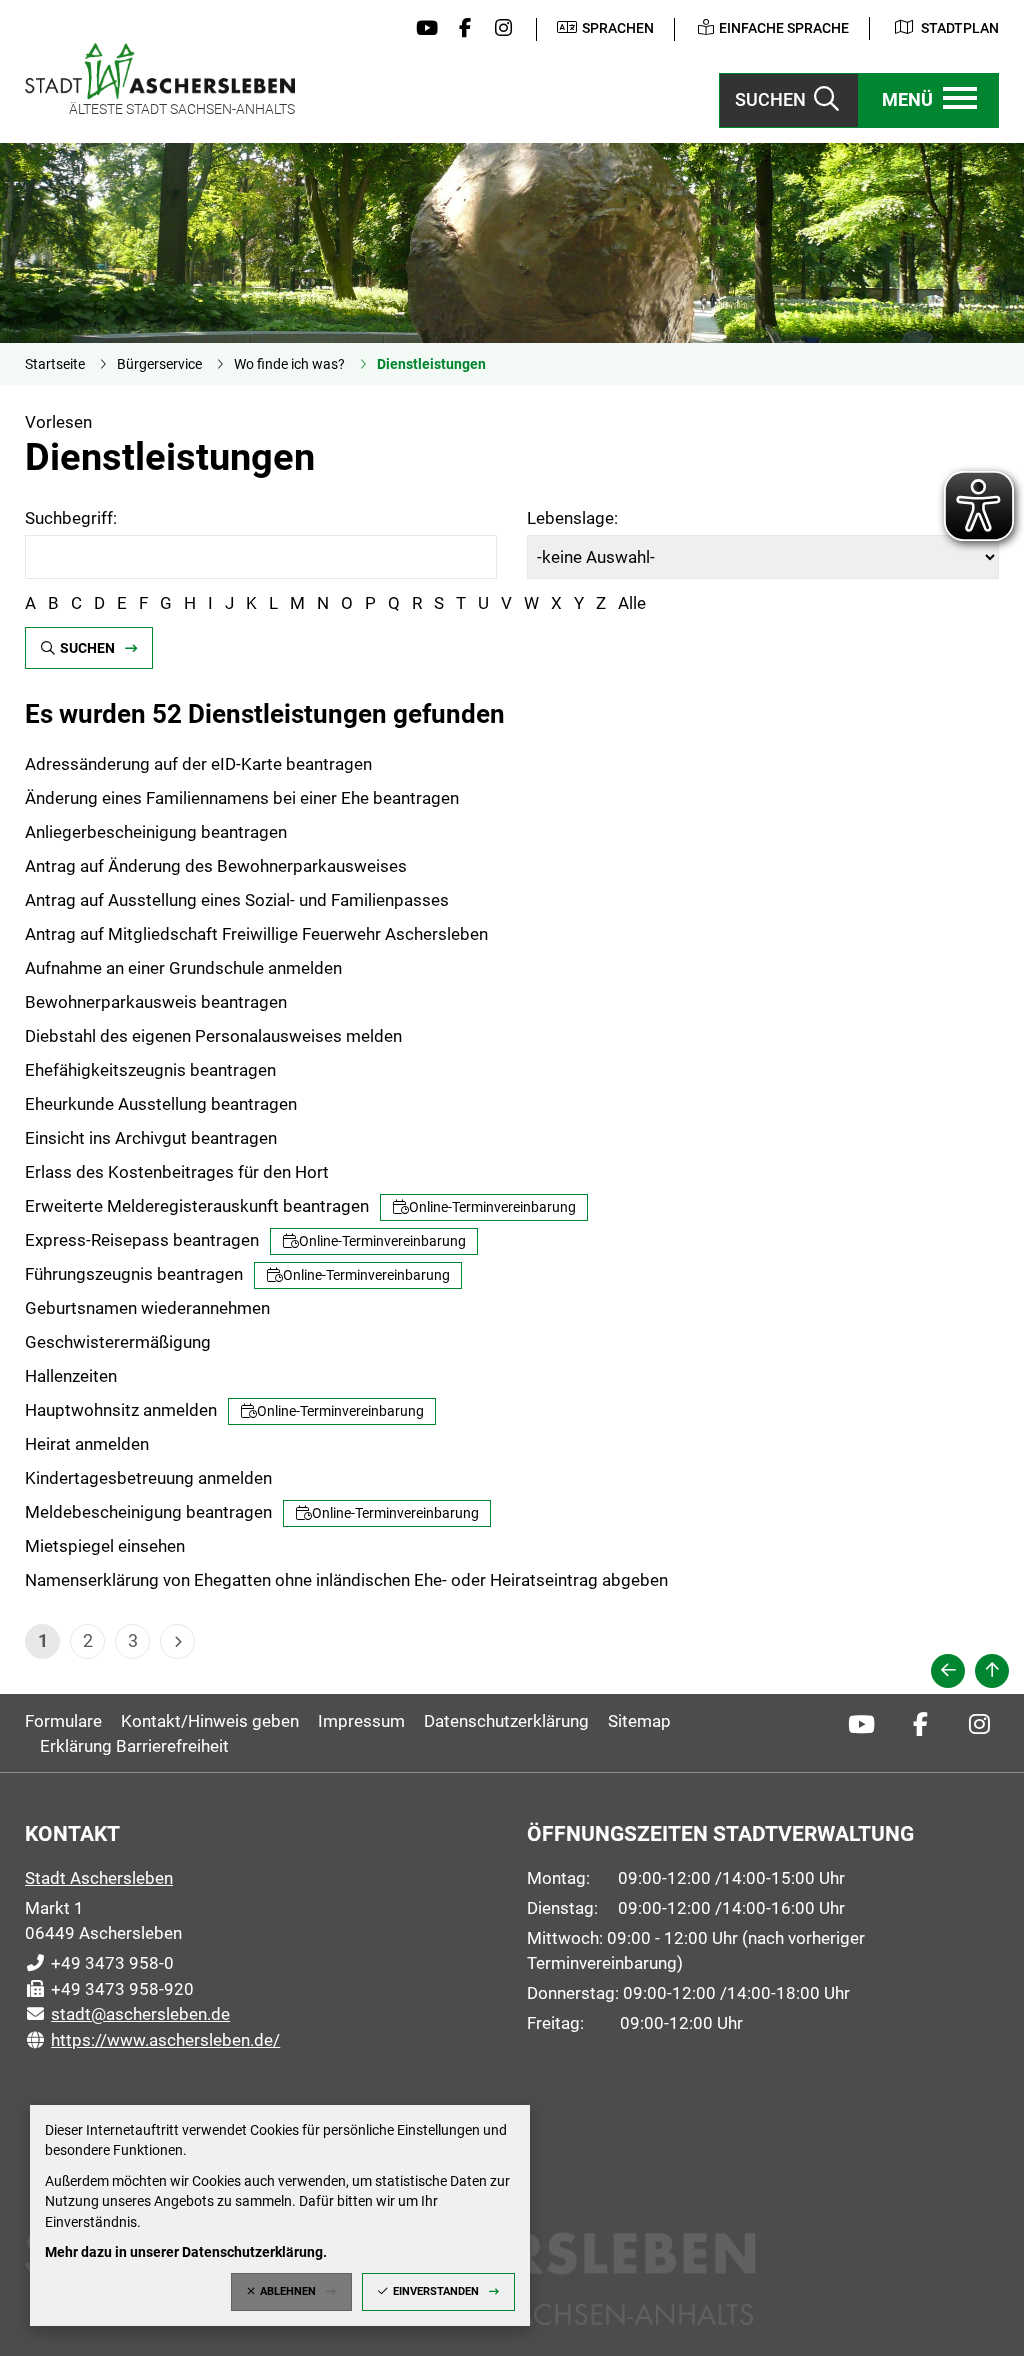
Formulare (63, 1721)
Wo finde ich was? (289, 364)
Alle (632, 603)
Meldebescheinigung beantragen (252, 1512)
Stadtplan (960, 28)
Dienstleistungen (431, 364)
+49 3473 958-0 (99, 1963)
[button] (929, 100)
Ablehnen (288, 2291)
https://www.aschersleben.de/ (152, 2040)
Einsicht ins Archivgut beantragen (151, 1138)
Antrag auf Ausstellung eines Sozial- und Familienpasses (237, 900)
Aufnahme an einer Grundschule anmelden (183, 968)
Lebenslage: (572, 518)
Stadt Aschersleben (99, 1878)
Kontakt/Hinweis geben (210, 1721)
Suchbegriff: (71, 518)
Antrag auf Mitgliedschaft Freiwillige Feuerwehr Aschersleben (256, 934)
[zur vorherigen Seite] (948, 1671)
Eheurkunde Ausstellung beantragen (161, 1104)
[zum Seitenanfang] (992, 1671)
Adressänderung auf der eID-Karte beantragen (198, 764)
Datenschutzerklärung (506, 1721)
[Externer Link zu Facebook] (460, 29)
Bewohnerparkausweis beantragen (156, 1002)
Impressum (361, 1721)
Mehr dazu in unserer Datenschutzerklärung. (186, 2252)
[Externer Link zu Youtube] (422, 29)
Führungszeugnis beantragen (237, 1274)
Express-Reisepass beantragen (245, 1240)
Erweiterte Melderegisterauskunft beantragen (300, 1206)
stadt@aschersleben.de (127, 2014)
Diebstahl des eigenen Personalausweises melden (213, 1036)
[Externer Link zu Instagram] (499, 29)
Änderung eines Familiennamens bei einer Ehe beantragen (242, 798)
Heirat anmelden (87, 1444)
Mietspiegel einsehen (105, 1546)
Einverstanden (436, 2291)
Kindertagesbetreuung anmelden (148, 1478)
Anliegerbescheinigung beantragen (156, 832)
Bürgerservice (159, 364)
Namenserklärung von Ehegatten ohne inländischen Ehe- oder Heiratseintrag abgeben (346, 1580)
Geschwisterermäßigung (118, 1342)
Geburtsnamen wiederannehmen (147, 1308)
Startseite (55, 364)
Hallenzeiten (71, 1376)
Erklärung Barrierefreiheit (134, 1746)
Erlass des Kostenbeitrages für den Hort (177, 1172)
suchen (87, 648)
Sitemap (639, 1721)
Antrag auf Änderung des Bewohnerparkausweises (216, 866)
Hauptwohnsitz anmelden (224, 1410)
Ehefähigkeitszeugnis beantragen (150, 1070)
